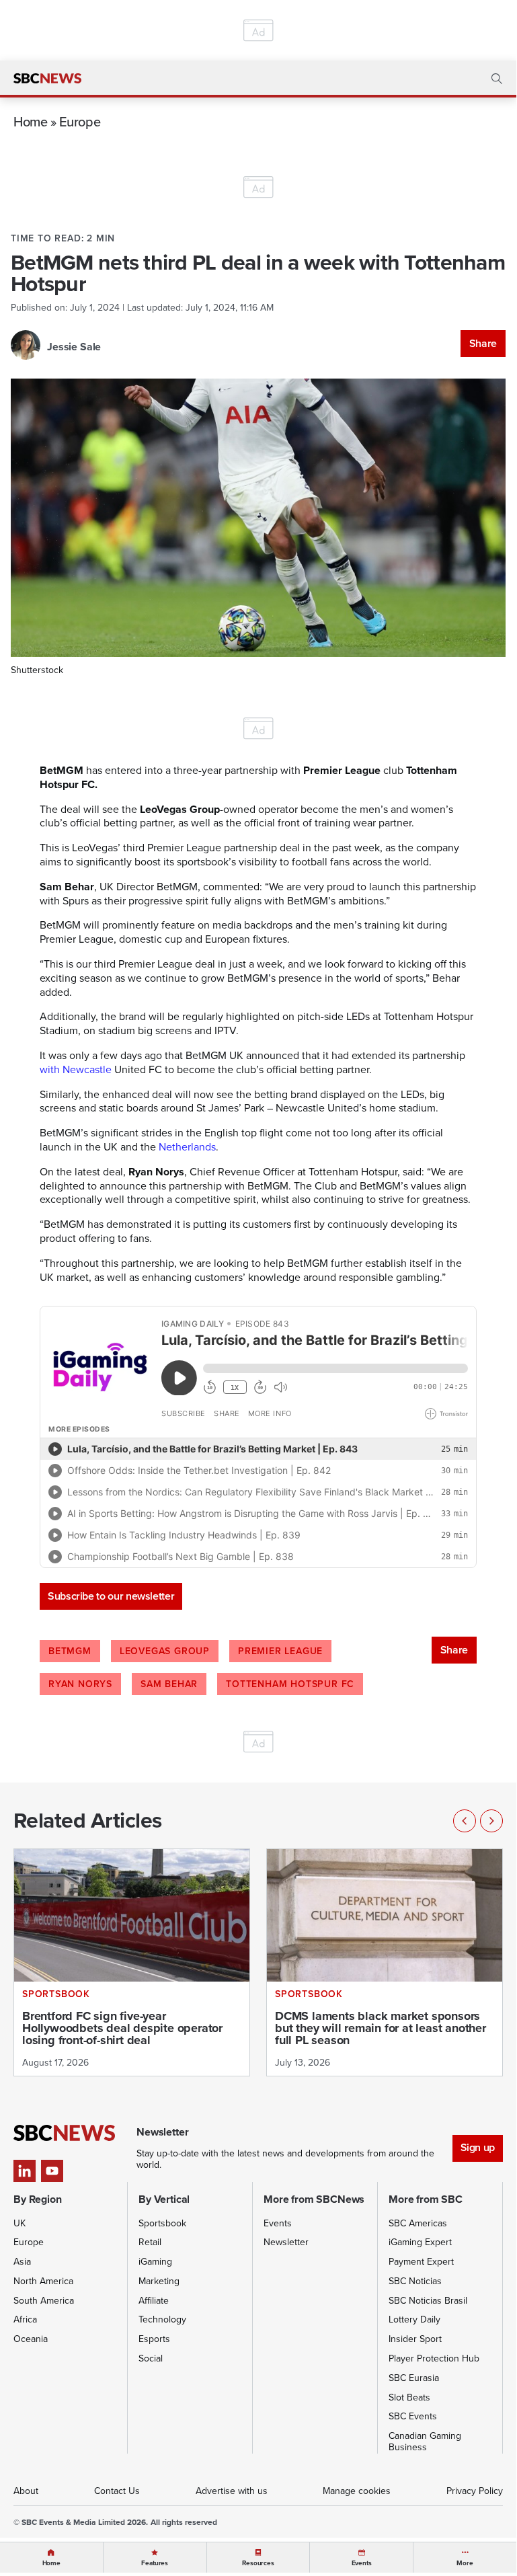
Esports (154, 2339)
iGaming (155, 2262)
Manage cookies (357, 2491)
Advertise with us (232, 2491)
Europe (80, 121)
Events (278, 2223)
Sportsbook (162, 2223)
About (26, 2491)
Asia (22, 2262)
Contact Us (117, 2491)
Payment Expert (421, 2262)
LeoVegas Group (165, 1651)
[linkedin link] (25, 2171)
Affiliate (154, 2301)
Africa (25, 2319)
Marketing (159, 2281)
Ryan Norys (80, 1684)
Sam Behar (169, 1684)
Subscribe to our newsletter (111, 1596)
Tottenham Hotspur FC (290, 1684)
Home (31, 121)
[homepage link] (47, 79)
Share (483, 343)
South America (44, 2301)
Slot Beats (409, 2397)
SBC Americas (418, 2223)
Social (151, 2358)
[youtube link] (52, 2171)
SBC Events (413, 2416)
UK (19, 2223)
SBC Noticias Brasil (428, 2301)
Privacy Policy (475, 2491)
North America (43, 2281)
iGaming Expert (420, 2242)
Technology (162, 2319)
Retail (150, 2242)
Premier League (280, 1651)
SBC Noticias (415, 2281)
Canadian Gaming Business (425, 2442)
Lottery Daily (414, 2319)
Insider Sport (415, 2339)
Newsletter (286, 2242)
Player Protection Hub (434, 2358)
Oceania (31, 2339)
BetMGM (70, 1651)
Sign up (478, 2147)
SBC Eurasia (414, 2378)
